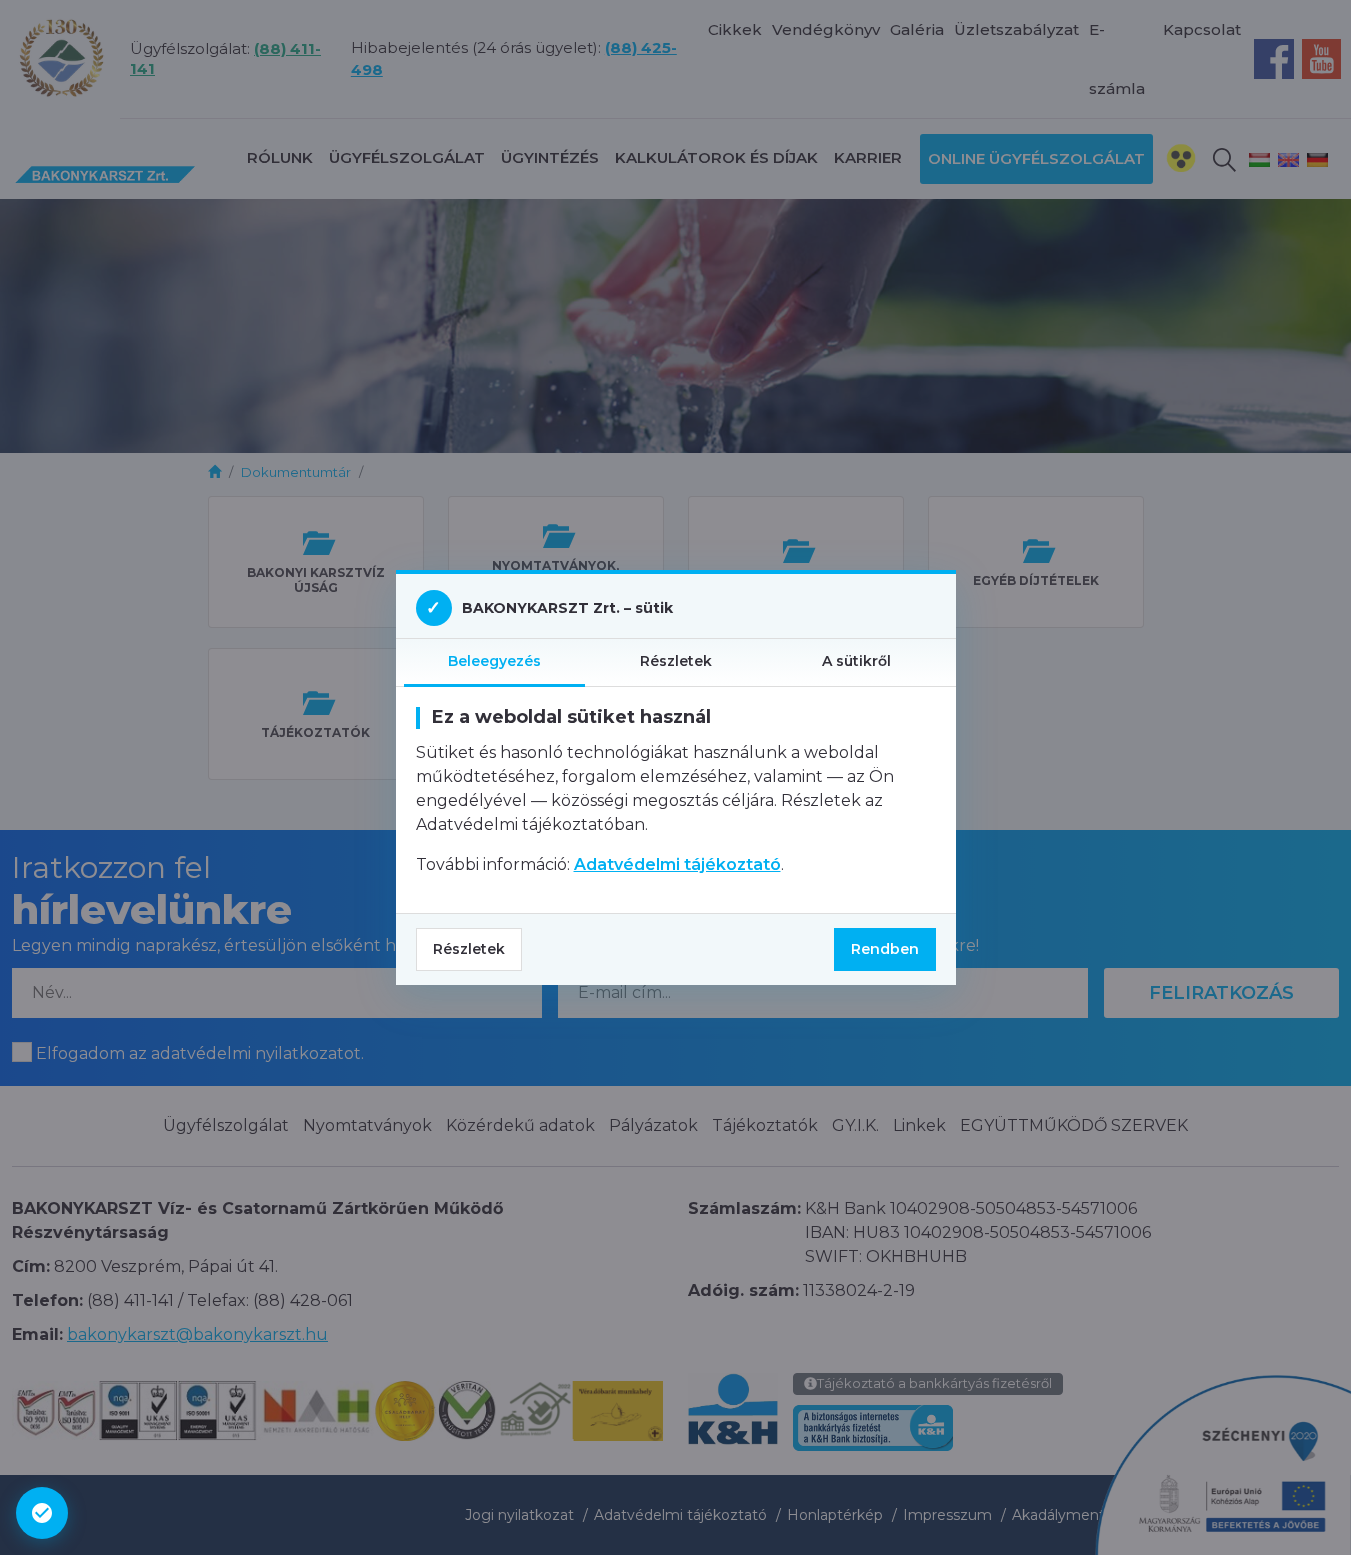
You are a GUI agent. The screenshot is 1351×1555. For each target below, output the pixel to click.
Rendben (885, 949)
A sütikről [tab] (856, 661)
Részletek (469, 949)
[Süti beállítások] (42, 1513)
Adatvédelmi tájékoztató (677, 864)
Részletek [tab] (676, 661)
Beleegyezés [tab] (494, 661)
